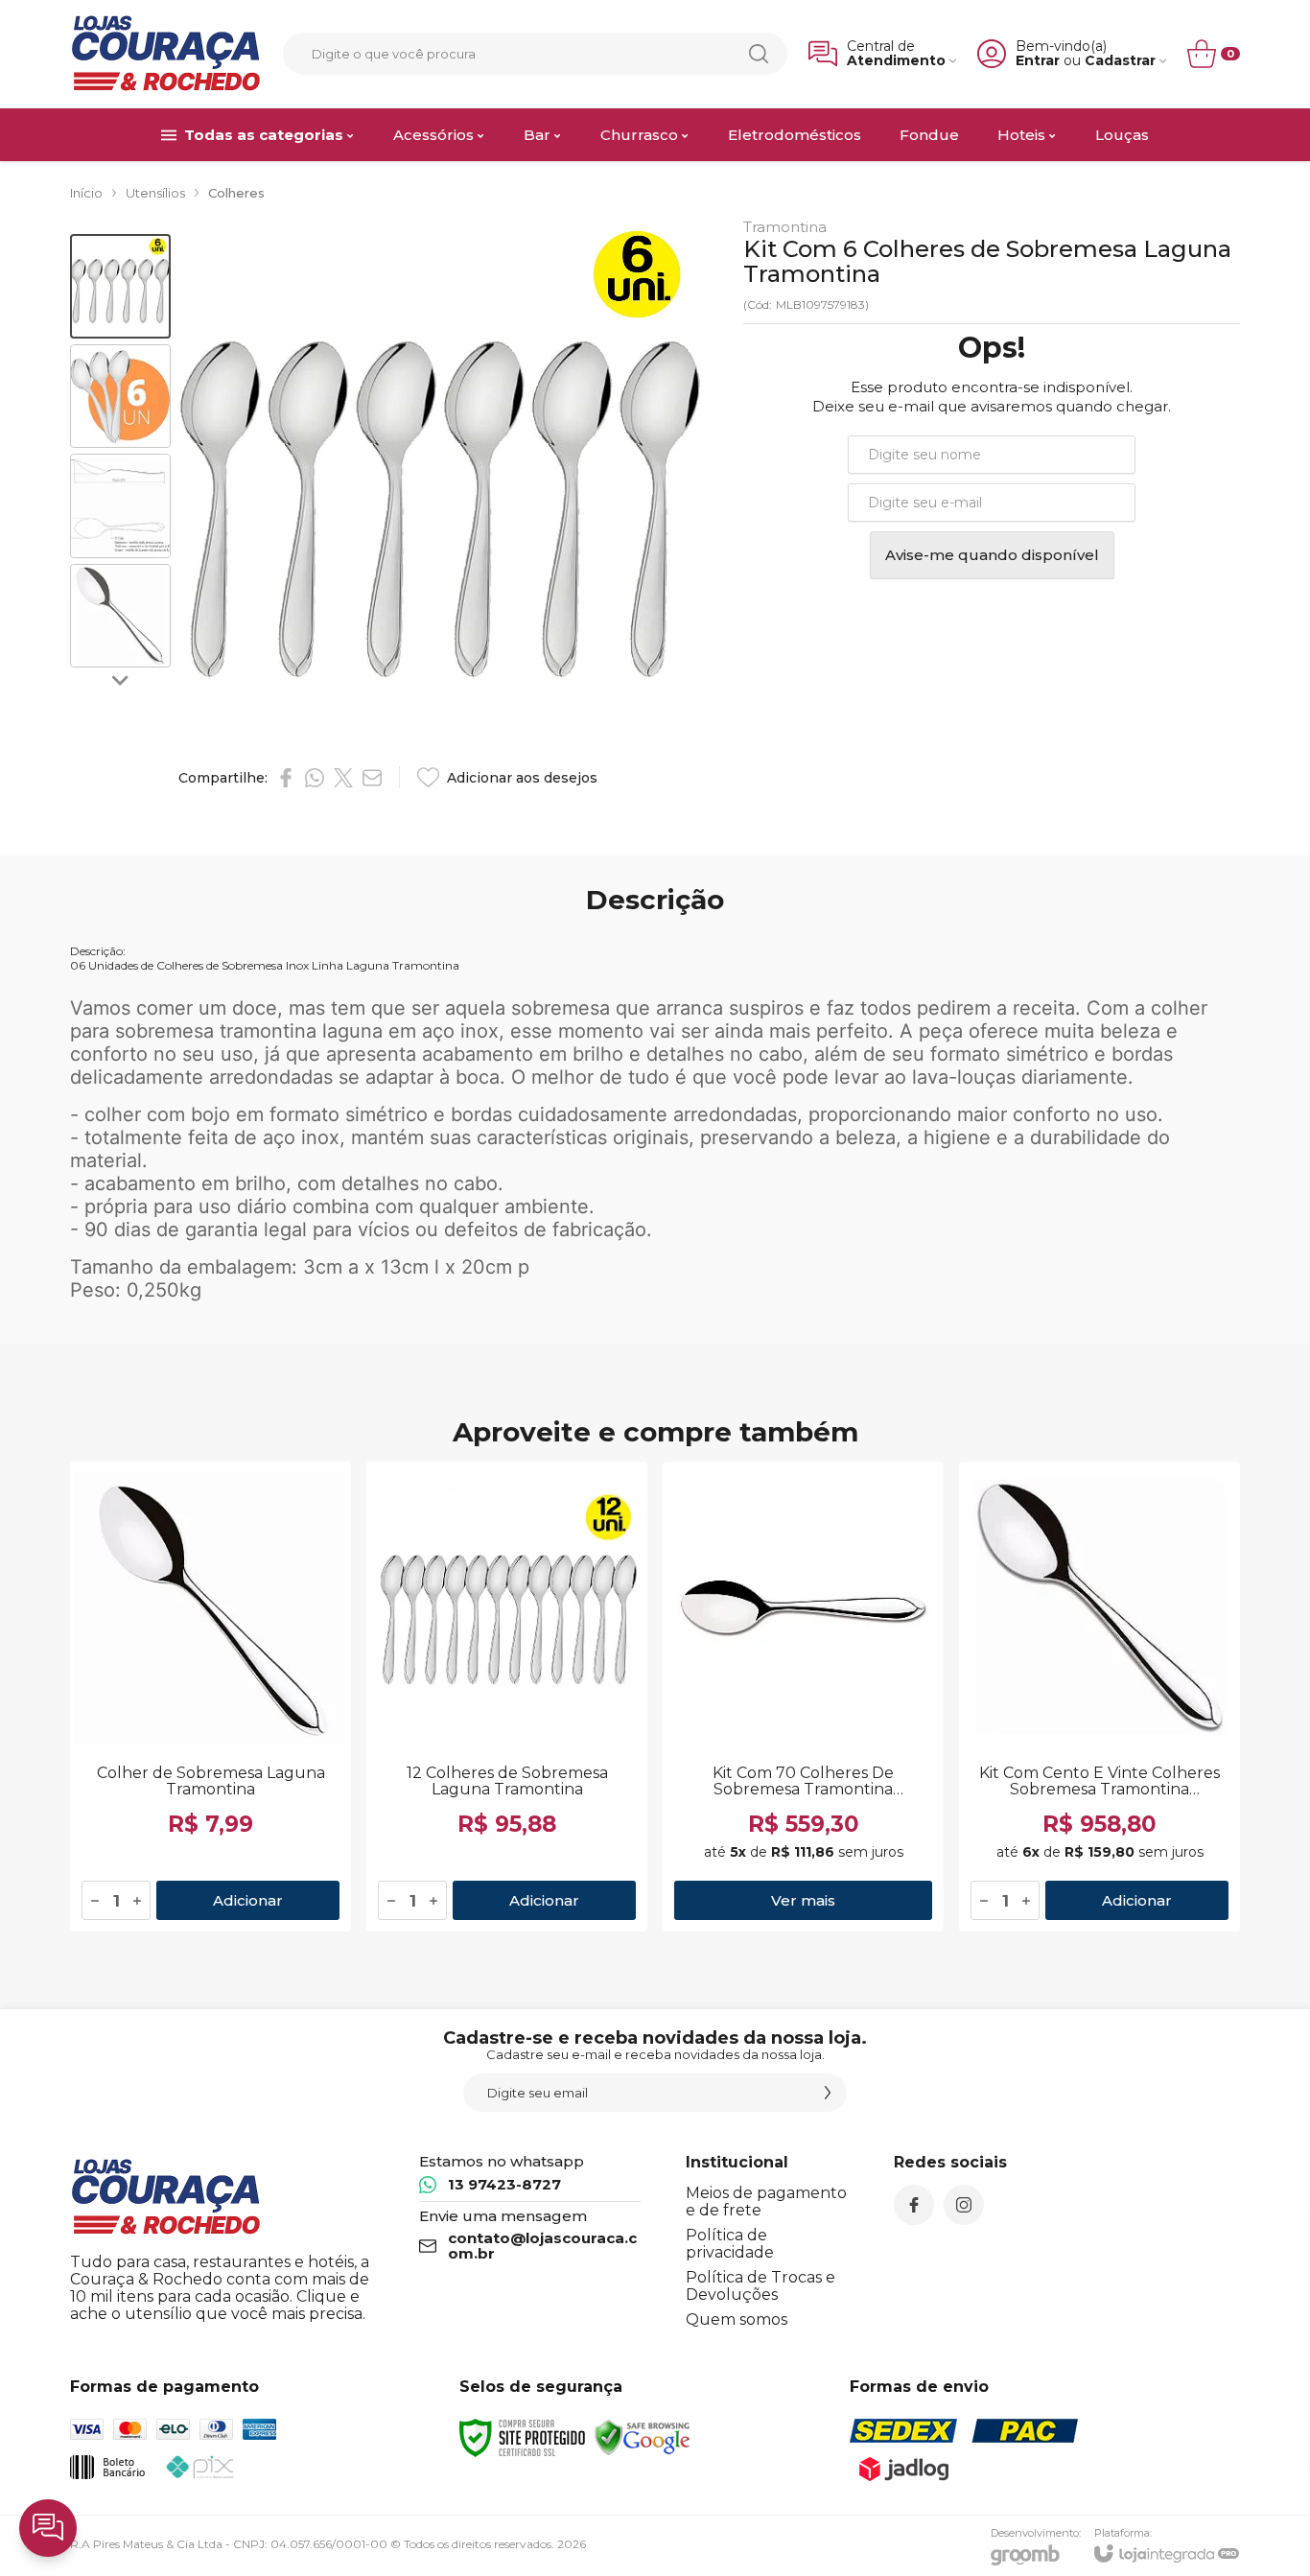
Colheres (236, 193)
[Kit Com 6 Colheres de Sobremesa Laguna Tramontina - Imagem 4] (120, 616)
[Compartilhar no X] (343, 778)
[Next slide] (121, 679)
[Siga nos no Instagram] (964, 2205)
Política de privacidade (730, 2244)
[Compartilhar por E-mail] (372, 778)
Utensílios (155, 193)
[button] (120, 286)
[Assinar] (828, 2093)
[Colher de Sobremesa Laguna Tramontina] (211, 1697)
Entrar (1038, 61)
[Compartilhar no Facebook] (286, 778)
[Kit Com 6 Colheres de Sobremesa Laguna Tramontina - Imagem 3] (120, 506)
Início (86, 193)
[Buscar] (759, 54)
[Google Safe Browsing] (643, 2436)
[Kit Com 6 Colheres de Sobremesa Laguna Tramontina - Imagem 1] (120, 286)
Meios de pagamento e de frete (766, 2201)
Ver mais (803, 1900)
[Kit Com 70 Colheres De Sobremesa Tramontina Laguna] (803, 1697)
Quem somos (737, 2319)
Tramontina (785, 227)
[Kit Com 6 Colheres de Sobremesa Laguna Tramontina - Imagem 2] (120, 397)
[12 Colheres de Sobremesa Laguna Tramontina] (507, 1697)
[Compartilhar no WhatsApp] (315, 778)
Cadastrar (1120, 61)
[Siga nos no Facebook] (914, 2205)
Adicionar (248, 1900)
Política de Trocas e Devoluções (760, 2286)
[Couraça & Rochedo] (166, 54)
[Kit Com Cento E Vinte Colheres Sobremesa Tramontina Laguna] (1099, 1697)
